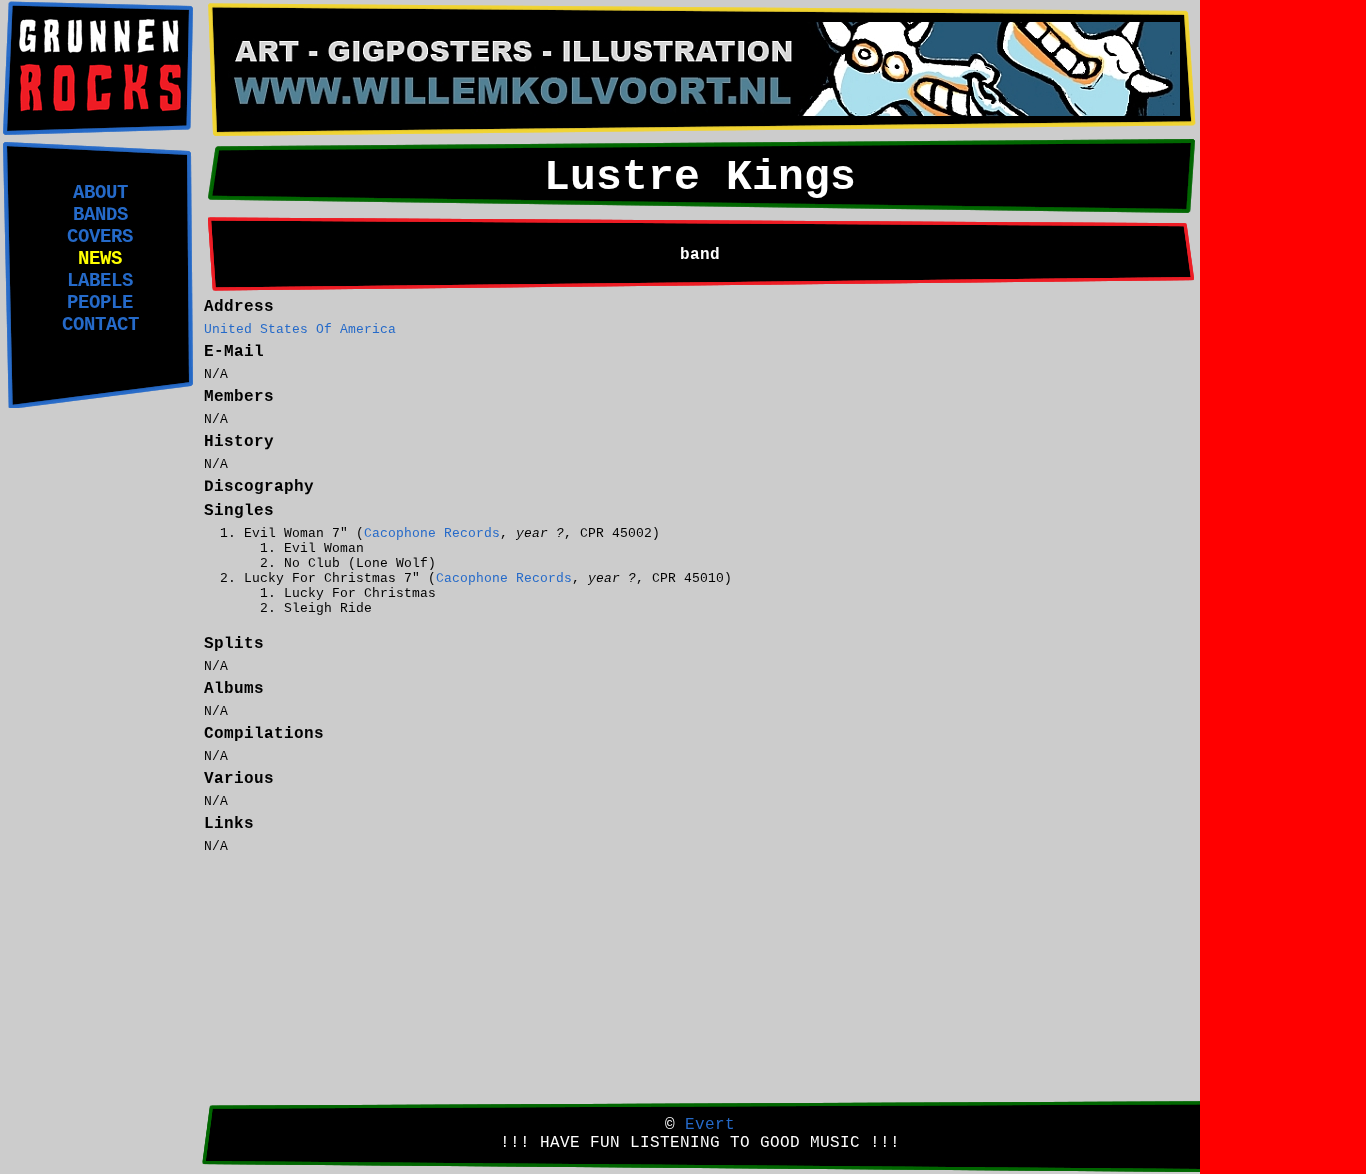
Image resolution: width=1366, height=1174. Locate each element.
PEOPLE (100, 303)
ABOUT (100, 193)
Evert (710, 1125)
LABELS (100, 281)
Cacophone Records (432, 533)
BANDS (100, 215)
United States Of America (300, 329)
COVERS (100, 237)
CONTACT (100, 325)
